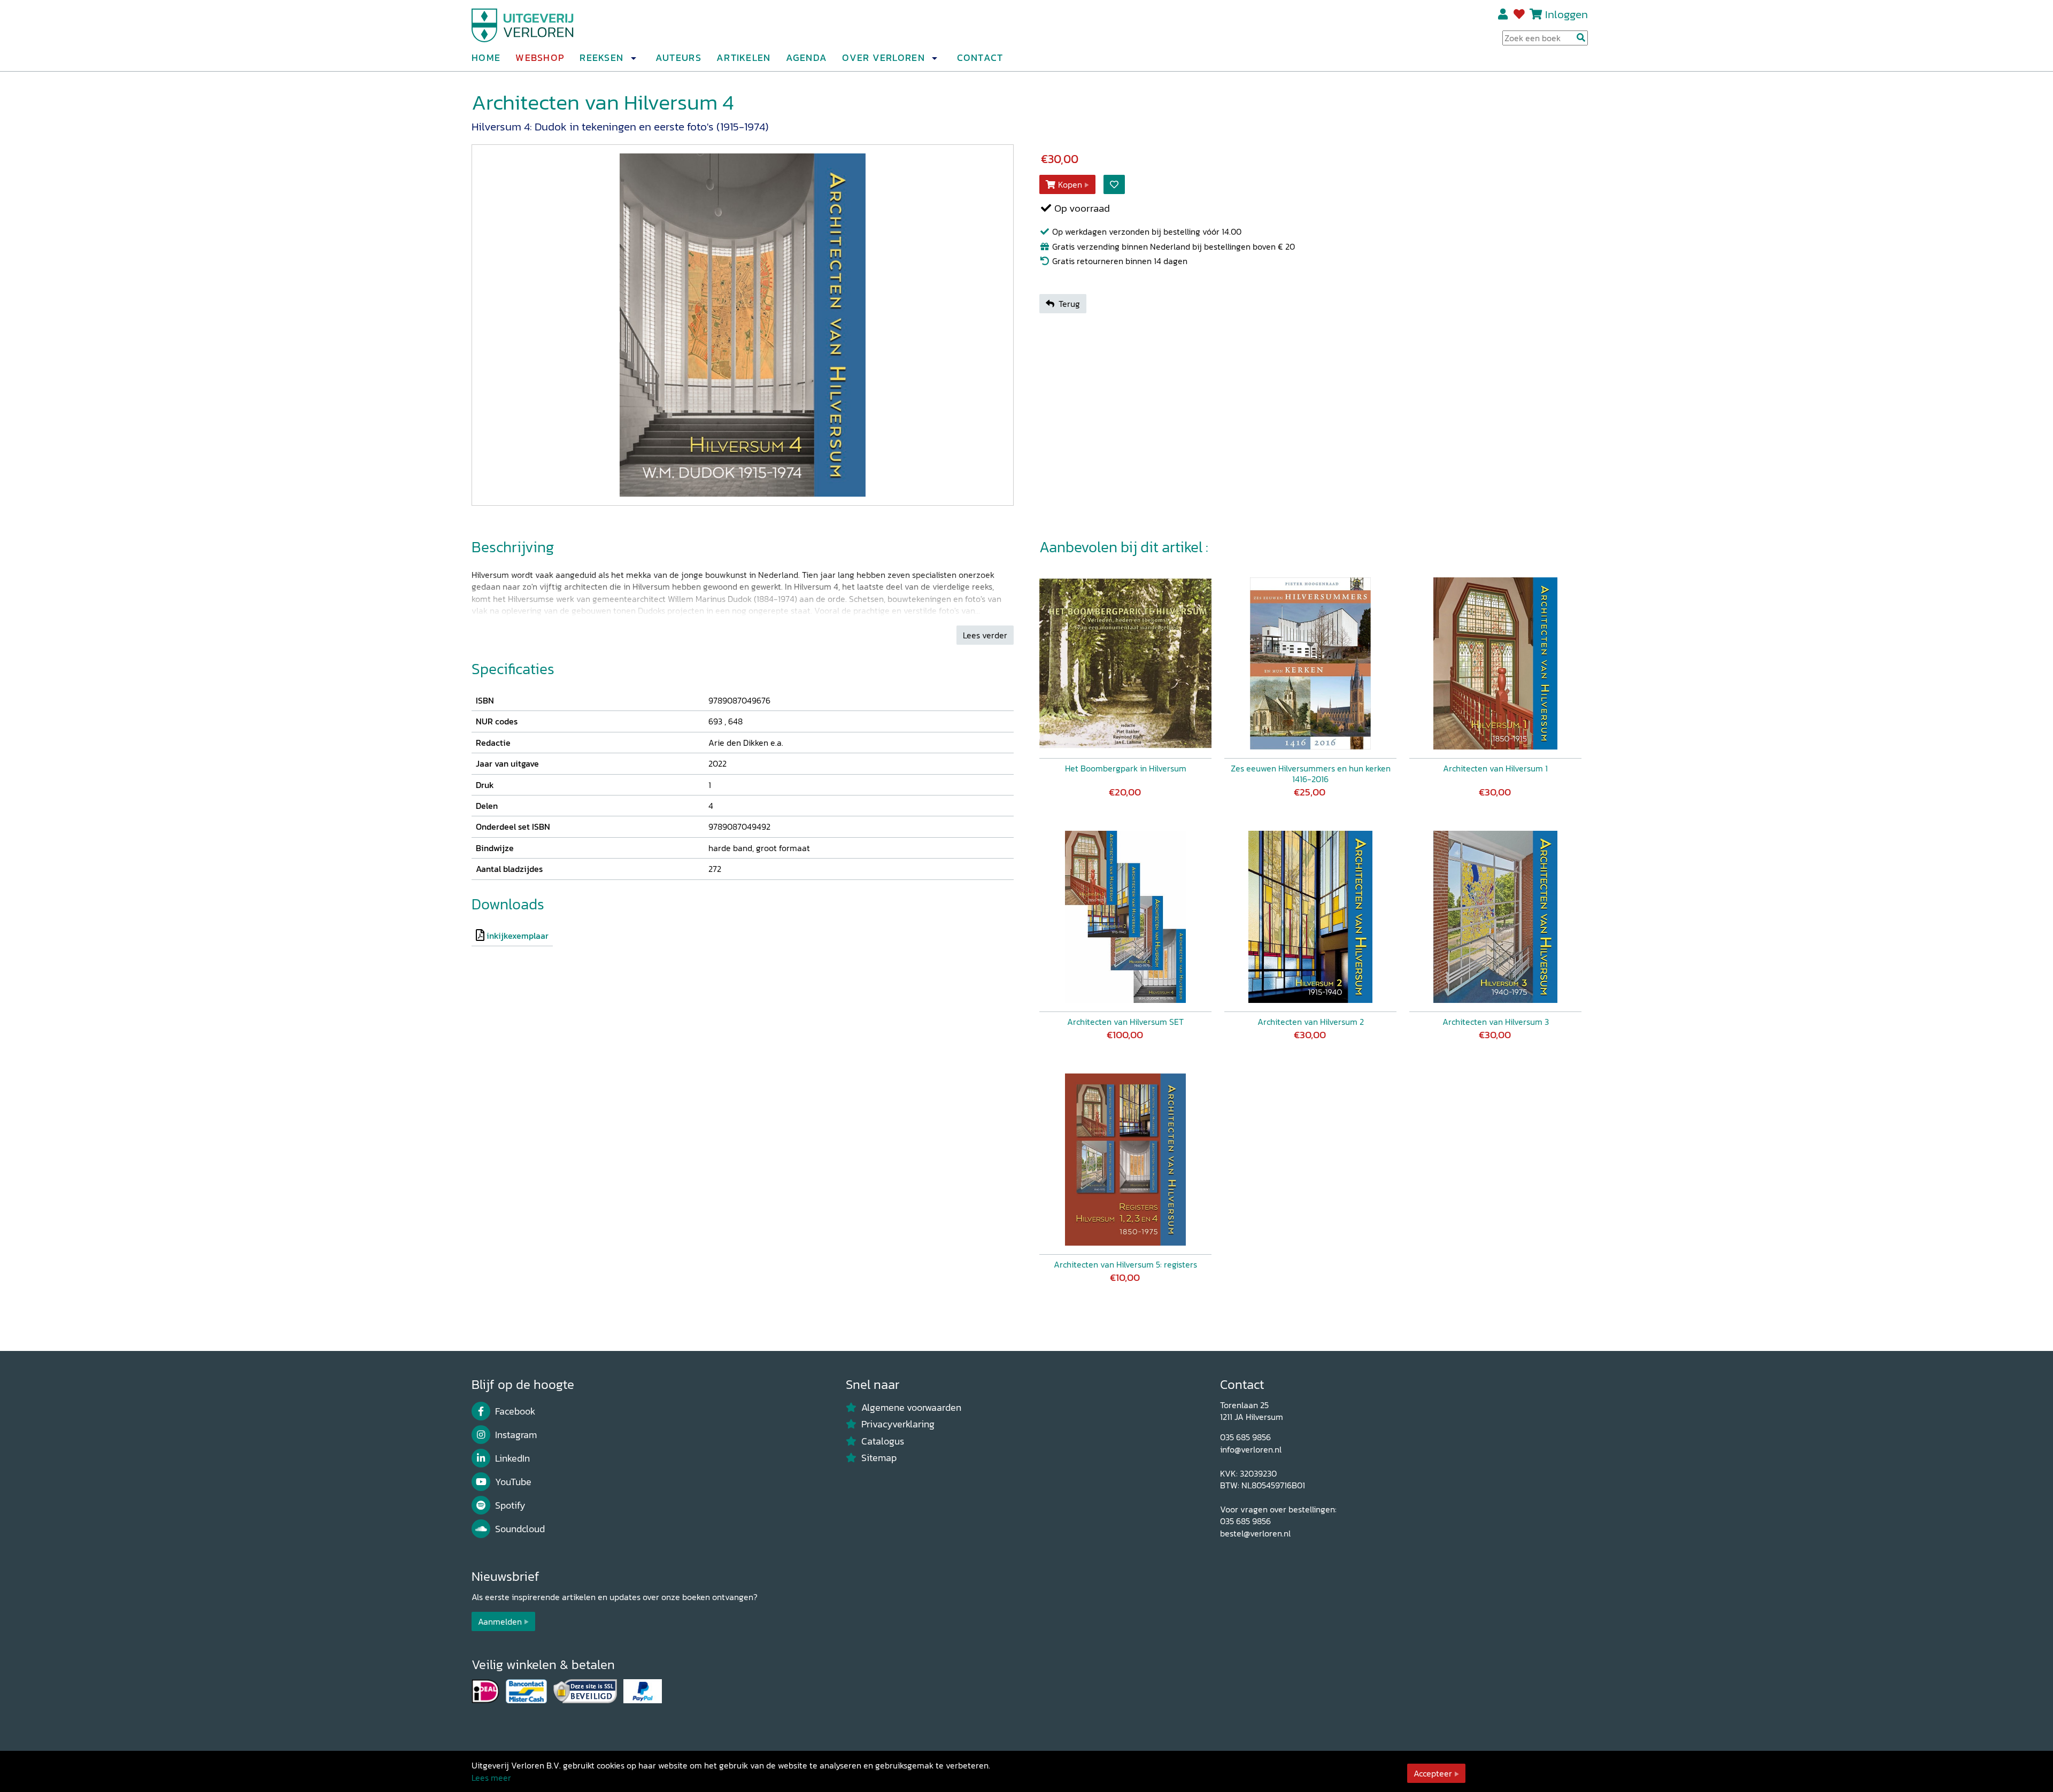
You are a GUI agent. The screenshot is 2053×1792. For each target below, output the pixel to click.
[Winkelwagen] (1536, 14)
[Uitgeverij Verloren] (523, 24)
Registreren (1504, 14)
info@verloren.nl (1251, 1449)
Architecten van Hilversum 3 (1496, 1022)
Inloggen (1566, 14)
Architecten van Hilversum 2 (1311, 1022)
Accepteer (1433, 1773)
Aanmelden (500, 1621)
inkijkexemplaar (518, 936)
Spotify (510, 1505)
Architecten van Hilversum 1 (1495, 768)
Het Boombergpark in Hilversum (1126, 768)
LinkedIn (512, 1458)
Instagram (516, 1435)
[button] (633, 58)
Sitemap (879, 1458)
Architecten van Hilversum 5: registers (1125, 1264)
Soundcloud (520, 1529)
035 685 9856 (1245, 1437)
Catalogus (883, 1441)
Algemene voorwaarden (911, 1408)
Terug (1069, 304)
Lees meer (491, 1778)
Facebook (515, 1411)
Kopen (1070, 184)
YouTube (513, 1482)
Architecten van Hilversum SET (1125, 1022)
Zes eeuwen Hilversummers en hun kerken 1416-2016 (1311, 774)
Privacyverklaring (898, 1424)
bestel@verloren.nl (1255, 1533)
